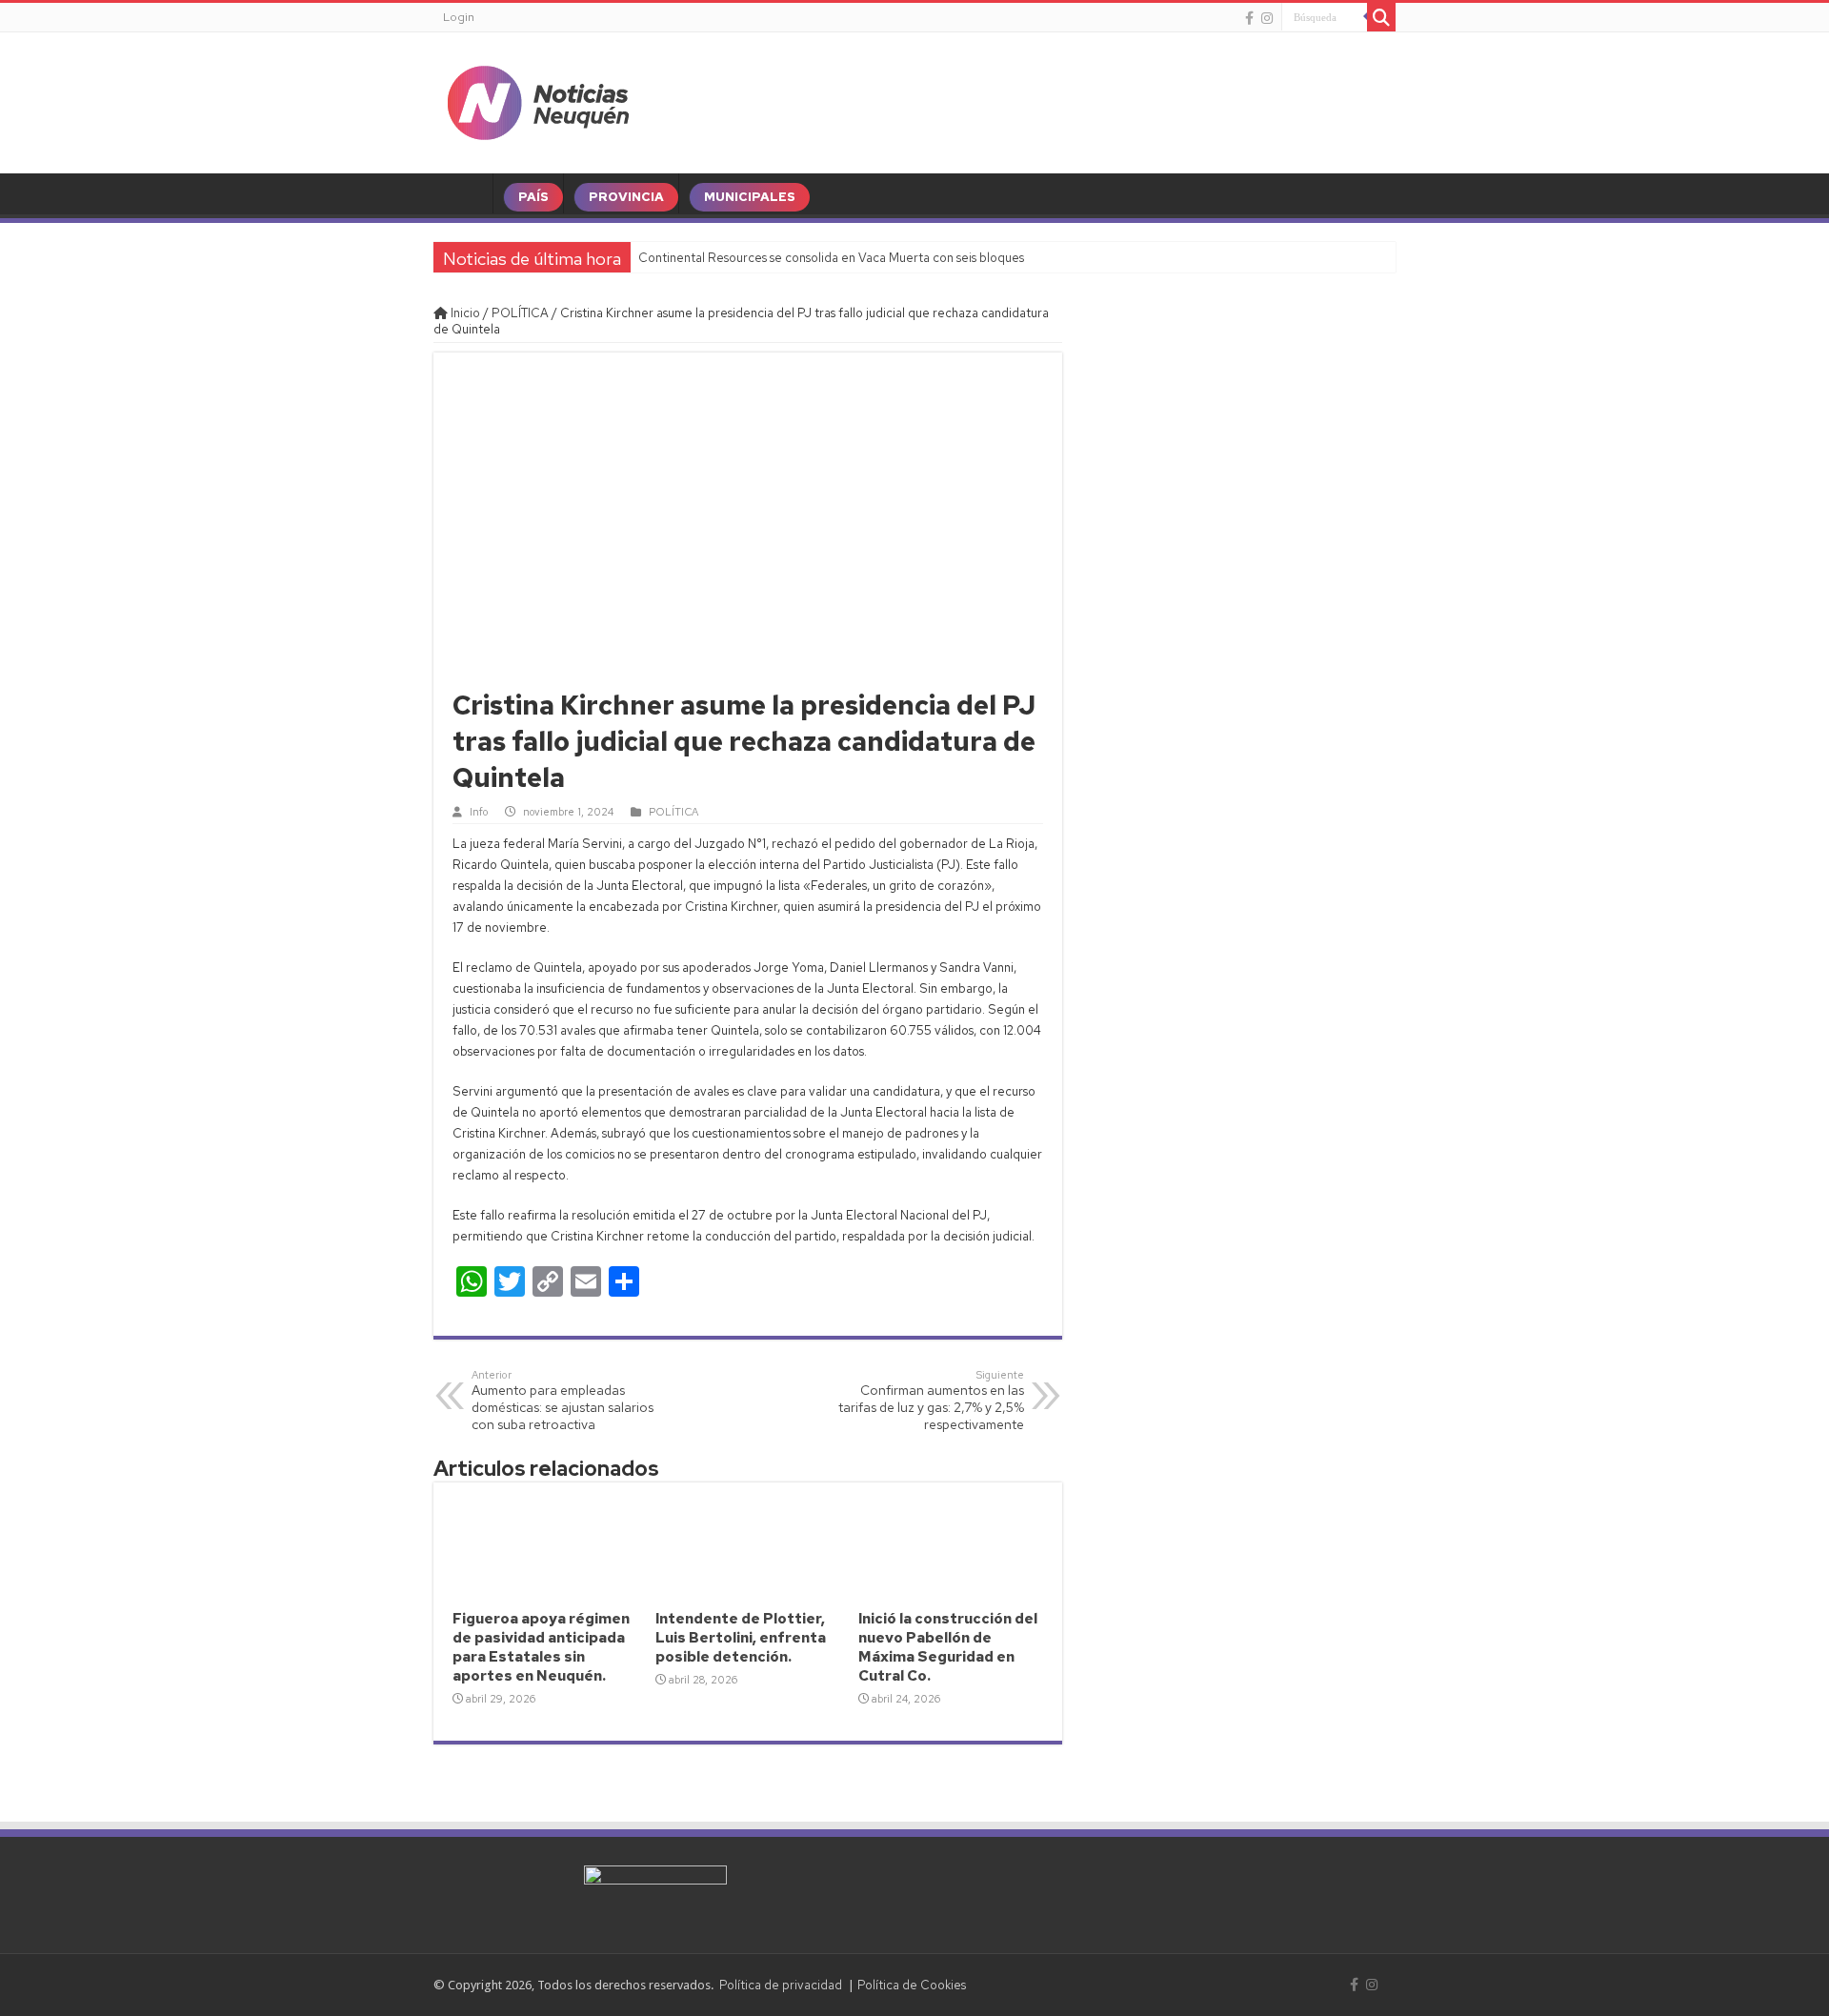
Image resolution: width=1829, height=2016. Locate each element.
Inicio (464, 313)
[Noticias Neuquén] (538, 99)
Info (479, 812)
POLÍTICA (520, 313)
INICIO (468, 197)
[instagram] (1267, 18)
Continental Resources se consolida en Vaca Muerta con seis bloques (831, 258)
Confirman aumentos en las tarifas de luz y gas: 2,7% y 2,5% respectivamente (931, 1401)
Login (459, 17)
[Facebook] (1249, 18)
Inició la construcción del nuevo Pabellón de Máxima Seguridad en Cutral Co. (948, 1647)
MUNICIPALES (750, 197)
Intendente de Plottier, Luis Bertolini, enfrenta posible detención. (741, 1638)
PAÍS (533, 197)
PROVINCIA (626, 197)
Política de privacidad (781, 1985)
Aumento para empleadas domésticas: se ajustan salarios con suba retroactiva (563, 1401)
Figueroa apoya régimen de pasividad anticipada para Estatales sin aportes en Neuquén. (541, 1647)
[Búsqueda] (1381, 17)
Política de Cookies (912, 1985)
